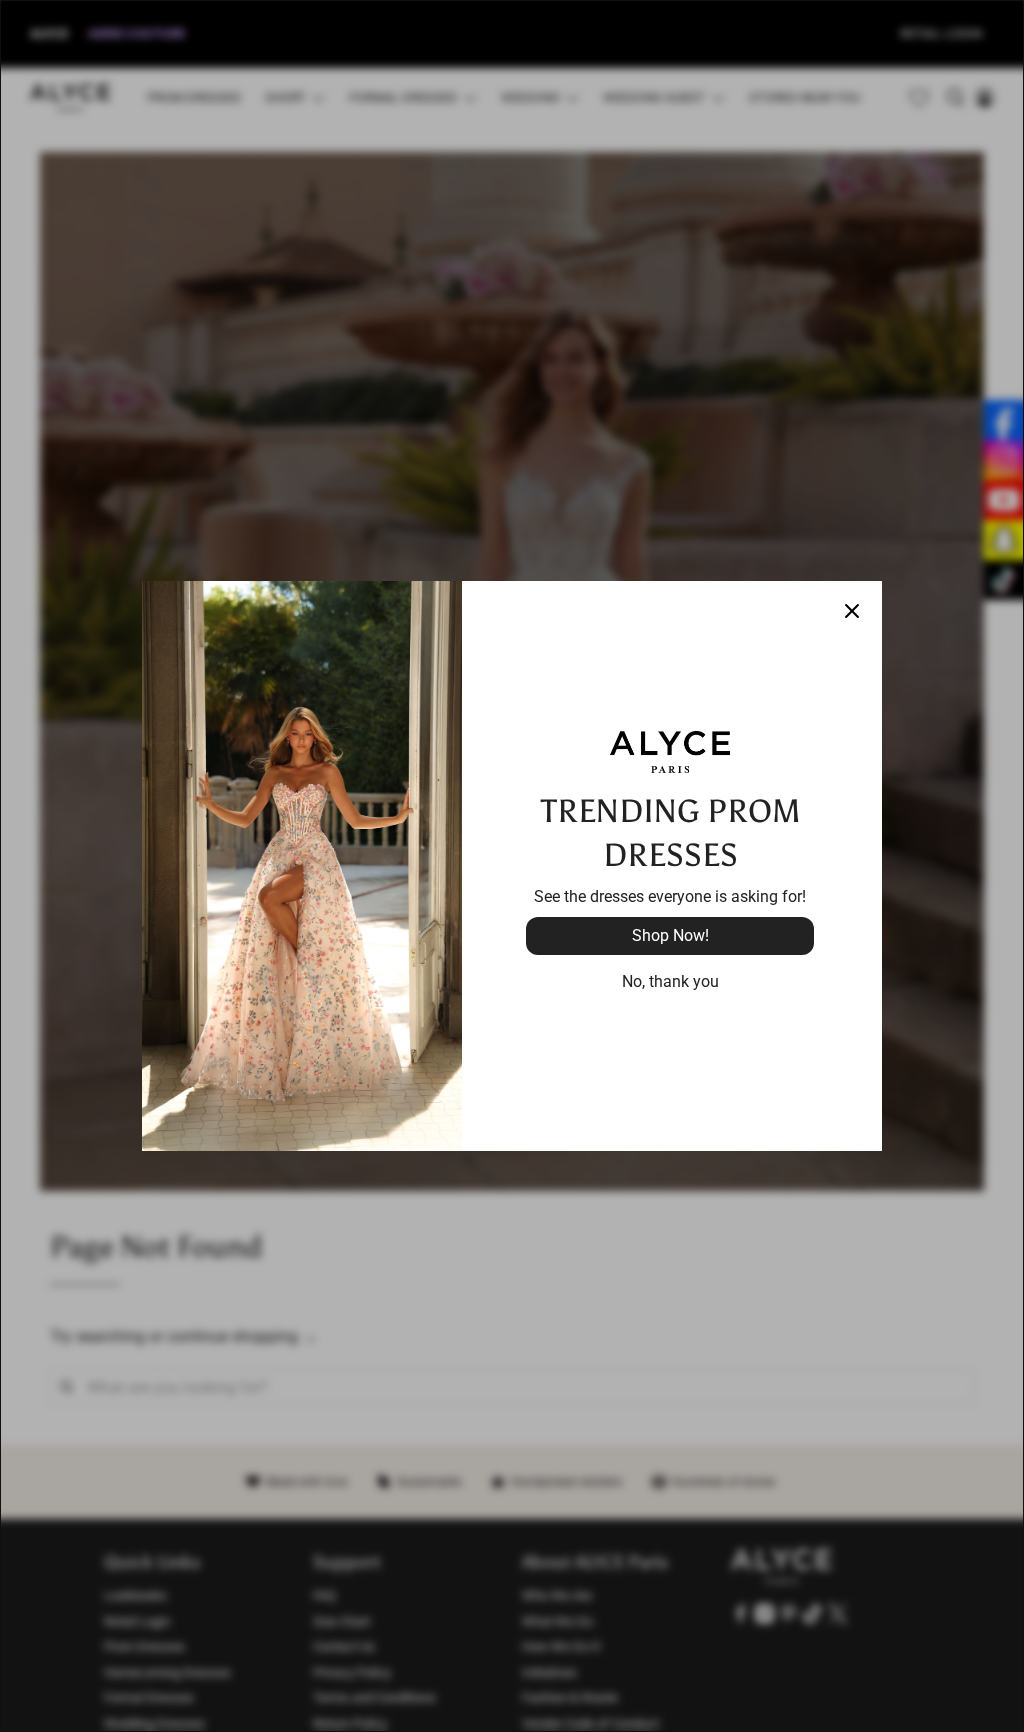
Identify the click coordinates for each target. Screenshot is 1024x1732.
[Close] (852, 611)
